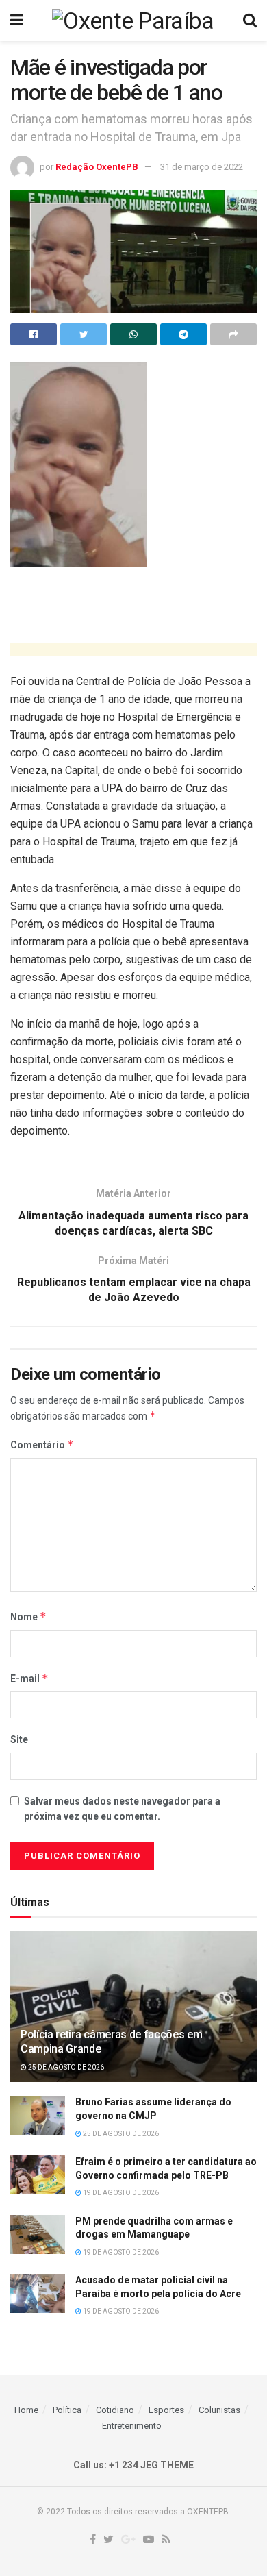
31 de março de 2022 (202, 167)
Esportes (166, 2410)
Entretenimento (132, 2426)
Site (19, 1739)
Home (26, 2410)
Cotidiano (115, 2410)
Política (67, 2410)
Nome (28, 1617)
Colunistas (219, 2410)
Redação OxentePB (97, 167)
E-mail (29, 1678)
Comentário (42, 1445)
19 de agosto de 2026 (120, 2193)
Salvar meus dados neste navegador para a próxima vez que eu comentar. (122, 1809)
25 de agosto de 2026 (65, 2067)
